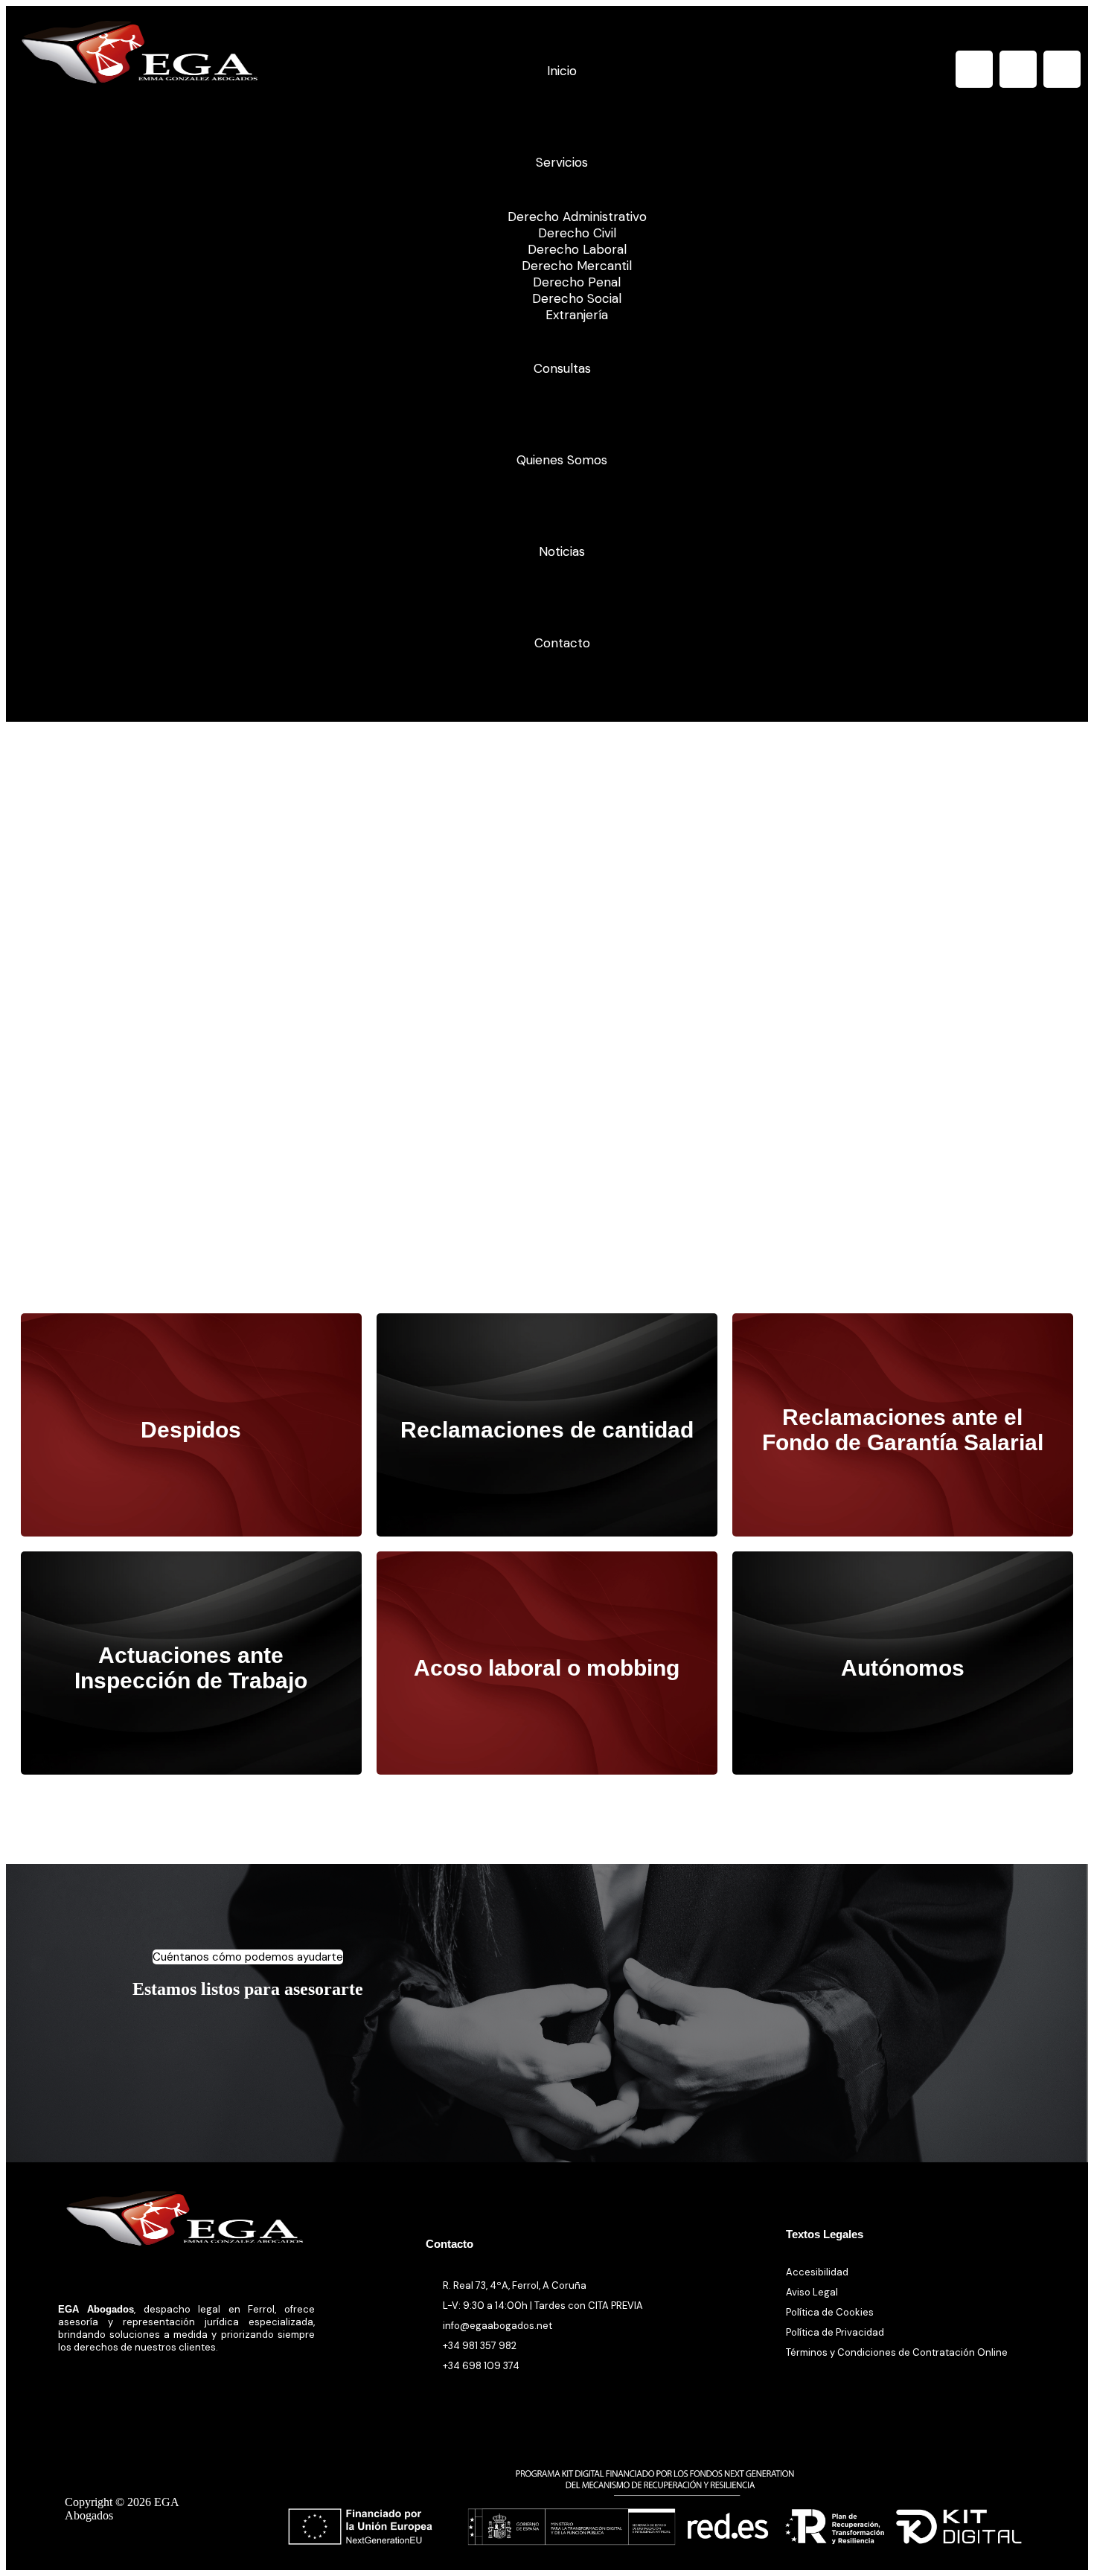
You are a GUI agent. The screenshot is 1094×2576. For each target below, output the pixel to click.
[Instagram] (1018, 69)
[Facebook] (974, 69)
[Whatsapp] (1062, 69)
